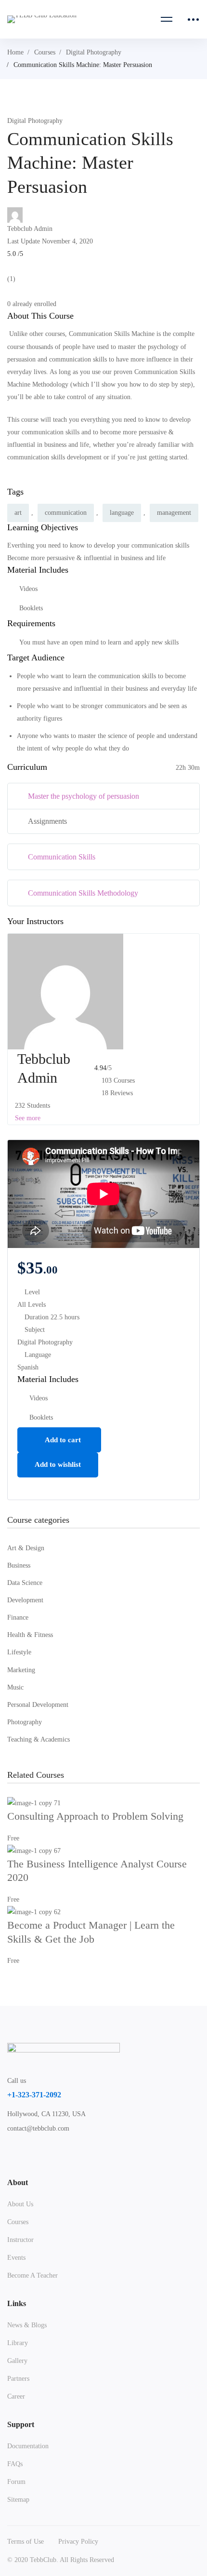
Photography (25, 1722)
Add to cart (62, 1440)
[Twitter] (11, 2154)
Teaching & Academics (39, 1739)
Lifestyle (19, 1652)
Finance (18, 1617)
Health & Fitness (30, 1635)
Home (15, 52)
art (18, 513)
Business (19, 1565)
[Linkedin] (102, 2154)
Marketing (21, 1670)
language (122, 513)
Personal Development (38, 1705)
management (174, 513)
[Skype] (56, 2154)
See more (27, 1118)
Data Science (25, 1583)
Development (25, 1600)
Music (15, 1687)
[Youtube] (79, 2154)
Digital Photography (94, 52)
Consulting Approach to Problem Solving (95, 1816)
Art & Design (26, 1548)
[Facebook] (34, 2154)
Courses (45, 52)
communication (66, 513)
